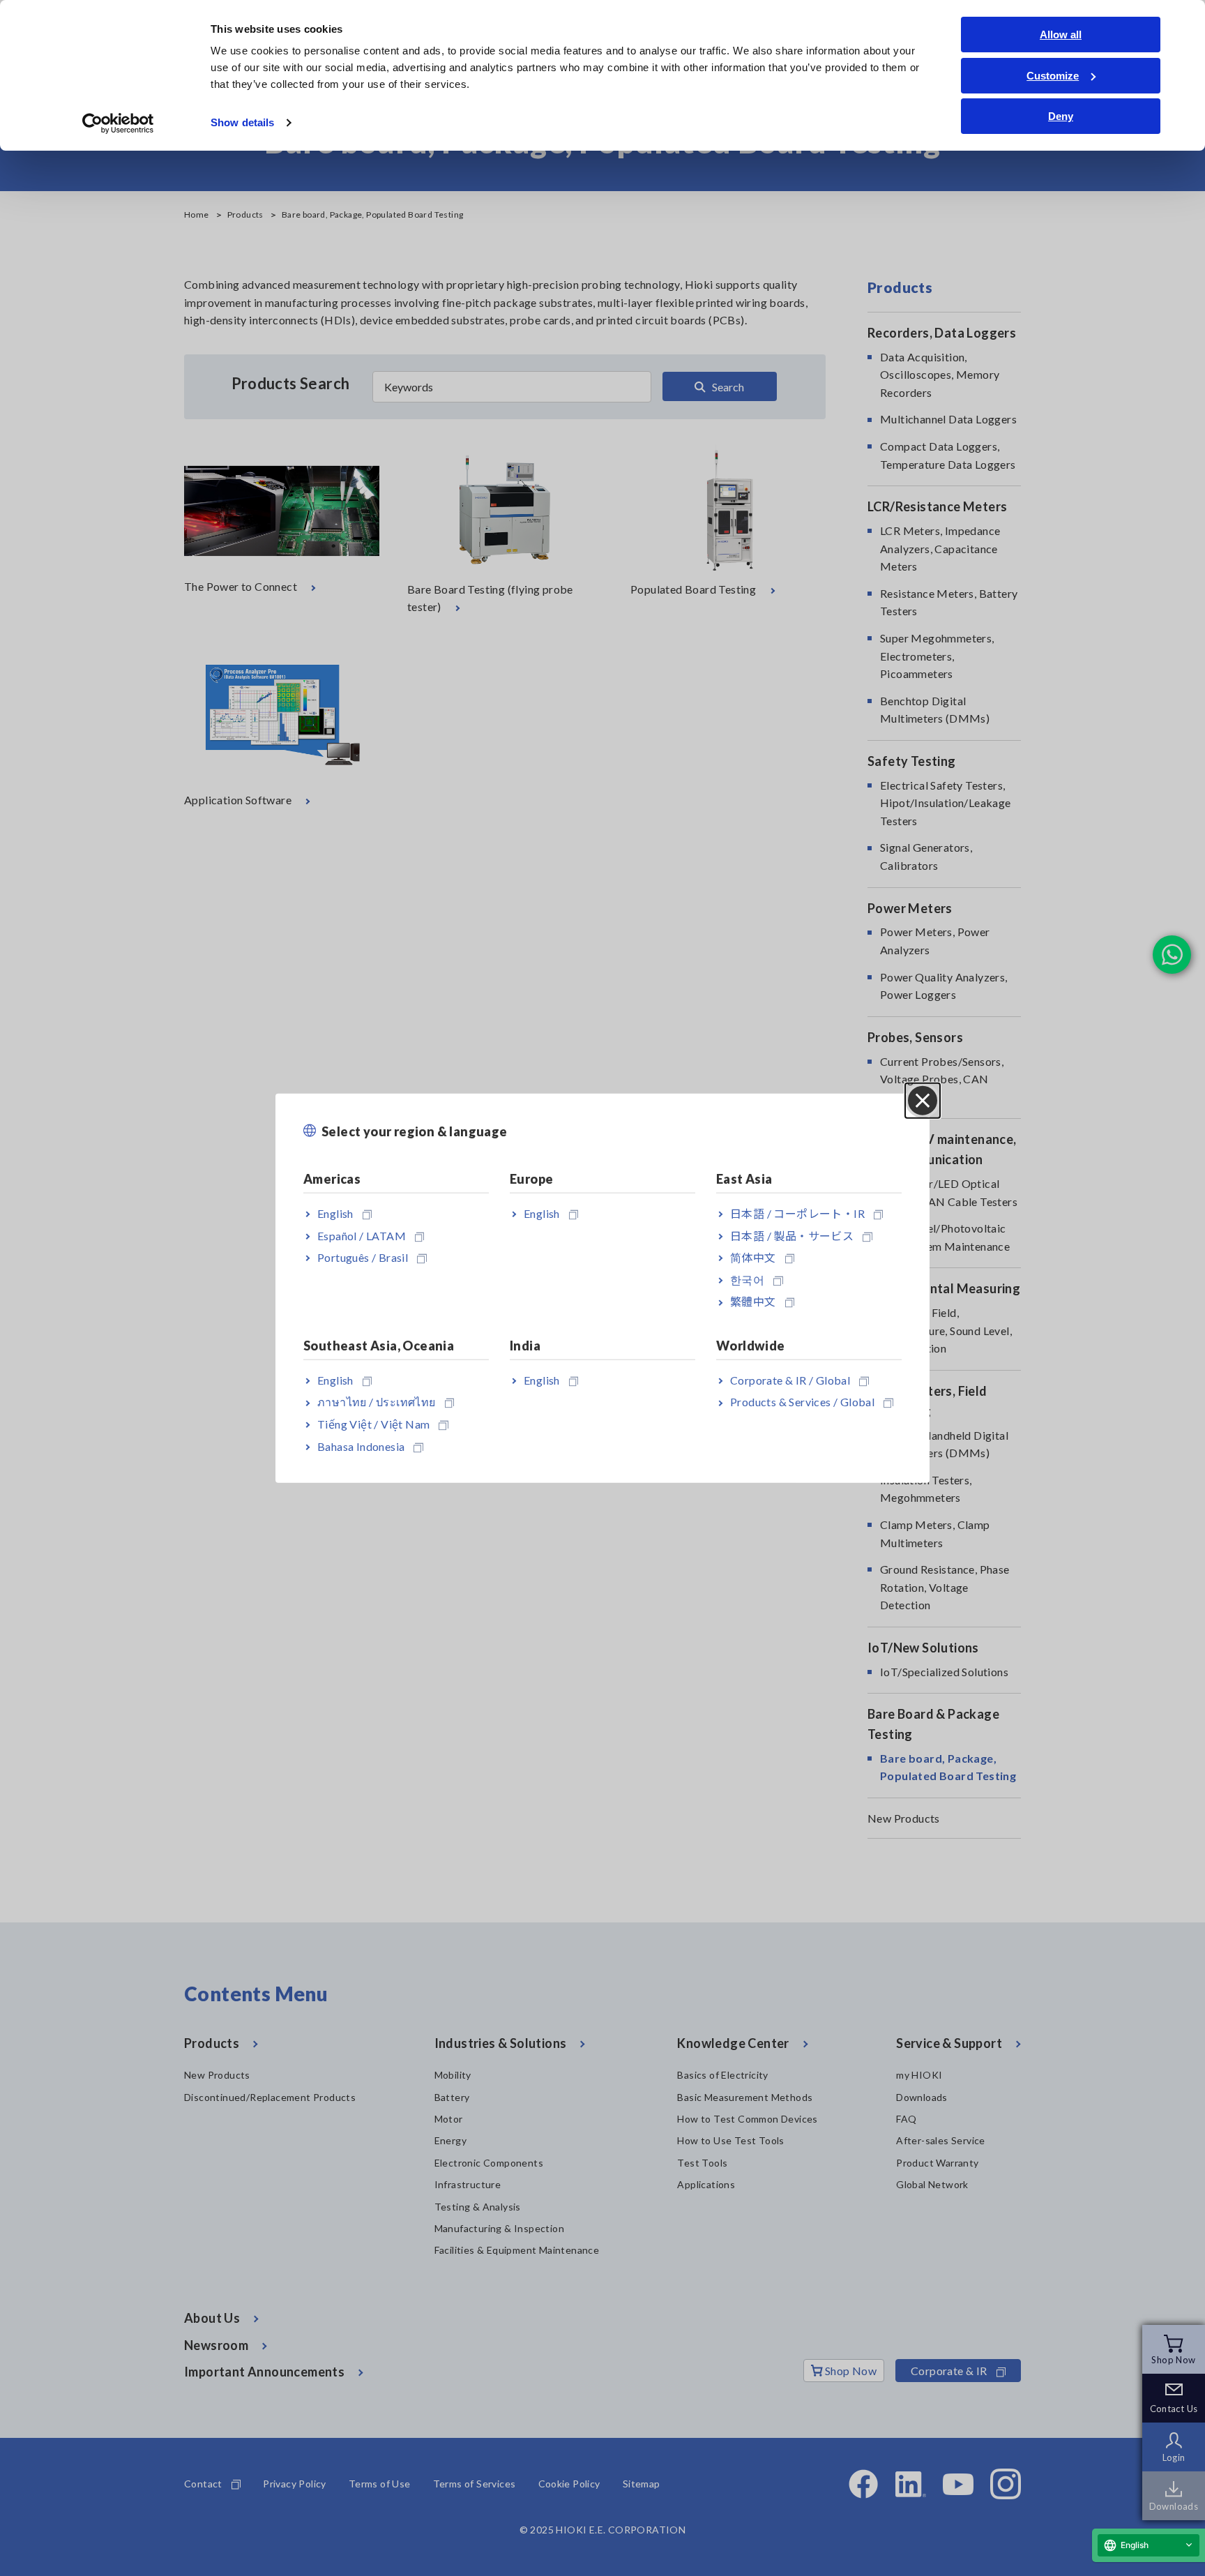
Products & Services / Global (802, 1402)
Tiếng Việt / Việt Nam (373, 1424)
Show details (242, 122)
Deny (1061, 116)
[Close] (923, 1100)
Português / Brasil (363, 1257)
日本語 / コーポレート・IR (797, 1213)
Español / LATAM (362, 1235)
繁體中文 (753, 1301)
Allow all (1061, 35)
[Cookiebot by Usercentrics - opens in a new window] (118, 123)
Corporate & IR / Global (790, 1379)
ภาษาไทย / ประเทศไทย (377, 1402)
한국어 (747, 1280)
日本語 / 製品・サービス (792, 1235)
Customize (1053, 76)
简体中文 (753, 1257)
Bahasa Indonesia (361, 1446)
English (335, 1213)
